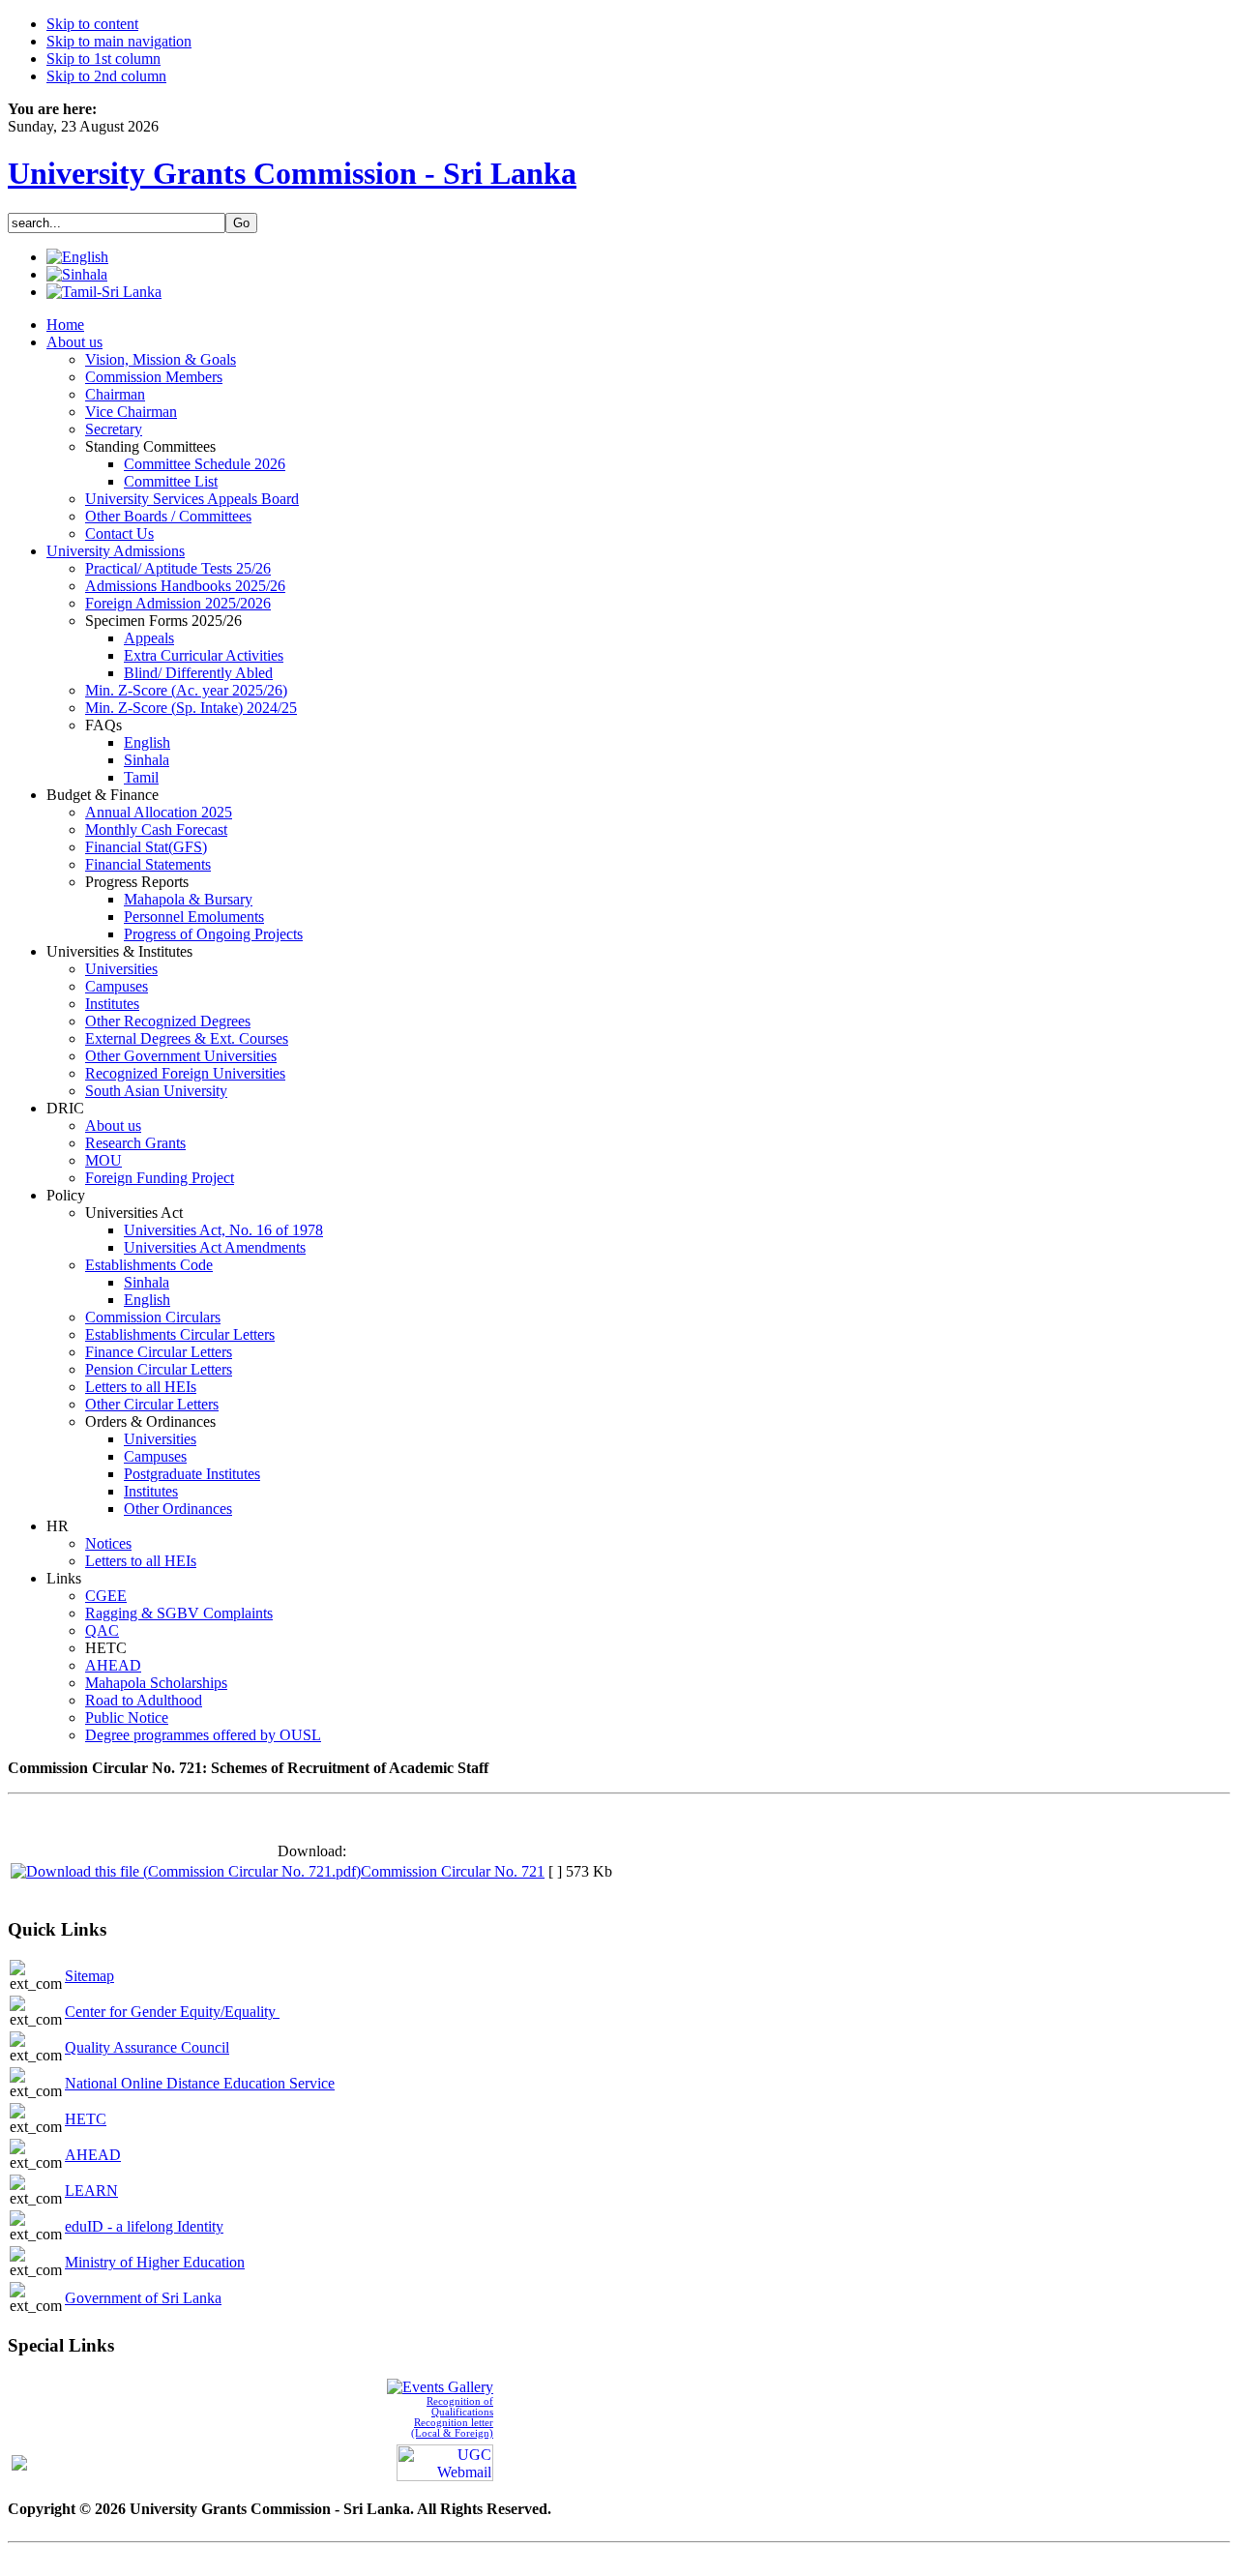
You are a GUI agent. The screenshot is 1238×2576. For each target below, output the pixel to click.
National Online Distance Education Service (200, 2083)
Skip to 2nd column (106, 76)
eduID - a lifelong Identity (144, 2226)
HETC (86, 2119)
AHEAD (93, 2155)
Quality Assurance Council (147, 2047)
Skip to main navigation (119, 41)
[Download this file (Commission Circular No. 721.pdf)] (186, 1871)
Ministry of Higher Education (155, 2262)
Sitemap (89, 1976)
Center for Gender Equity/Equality (172, 2012)
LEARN (91, 2191)
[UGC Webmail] (445, 2460)
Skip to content (92, 24)
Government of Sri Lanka (143, 2298)
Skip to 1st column (103, 59)
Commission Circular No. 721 (453, 1871)
